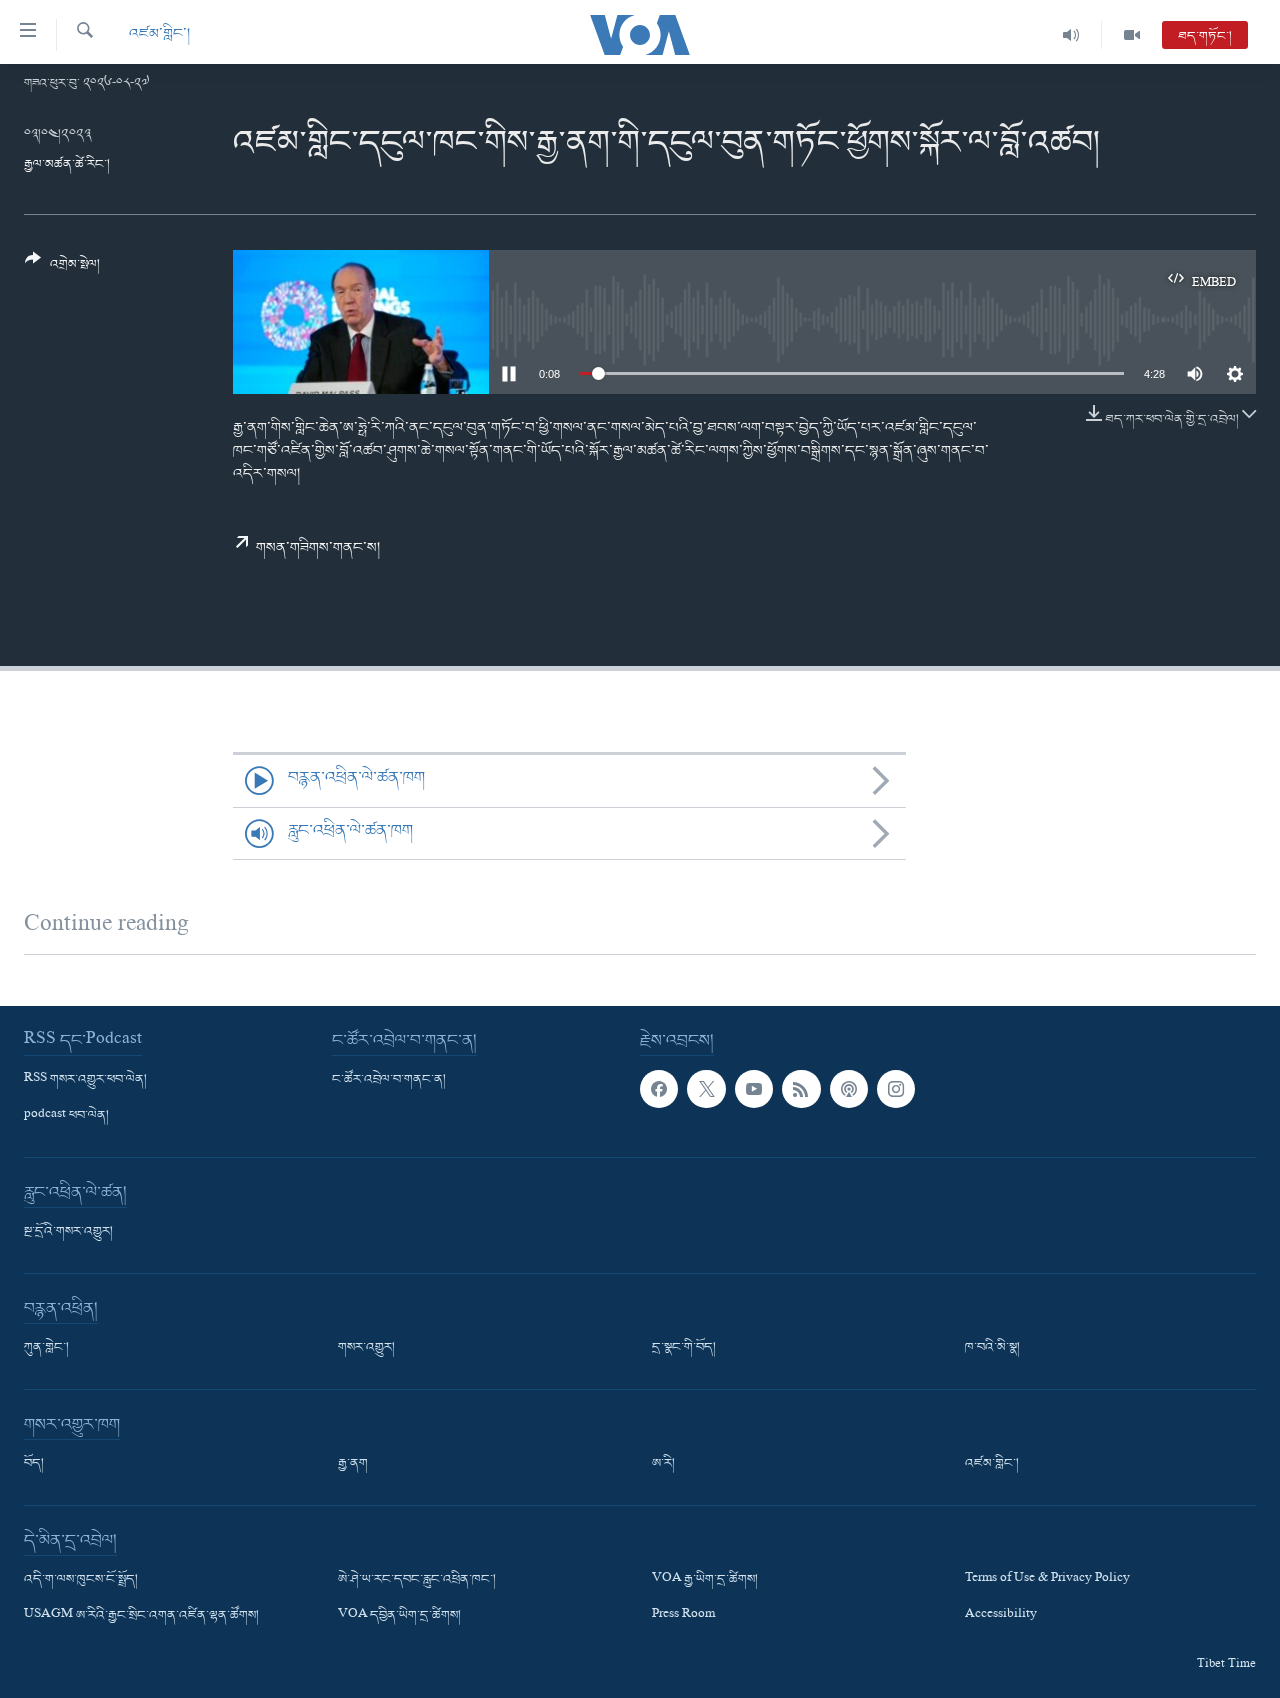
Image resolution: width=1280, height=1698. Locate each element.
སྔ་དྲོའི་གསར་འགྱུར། (68, 1232)
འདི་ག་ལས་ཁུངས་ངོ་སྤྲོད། (81, 1580)
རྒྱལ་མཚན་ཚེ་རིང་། (67, 164)
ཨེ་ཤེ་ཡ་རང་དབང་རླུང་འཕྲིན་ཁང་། (417, 1580)
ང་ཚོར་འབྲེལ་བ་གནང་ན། (389, 1079)
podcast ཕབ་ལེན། (66, 1116)
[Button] (62, 269)
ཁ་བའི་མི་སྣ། (992, 1348)
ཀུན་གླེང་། (46, 1348)
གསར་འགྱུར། (366, 1348)
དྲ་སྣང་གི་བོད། (684, 1348)
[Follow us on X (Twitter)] (706, 1088)
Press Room (683, 1616)
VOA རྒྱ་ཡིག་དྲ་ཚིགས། (705, 1580)
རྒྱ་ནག (353, 1464)
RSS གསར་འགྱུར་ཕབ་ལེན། (85, 1079)
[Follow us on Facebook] (659, 1088)
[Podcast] (849, 1088)
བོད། (34, 1464)
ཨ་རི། (663, 1464)
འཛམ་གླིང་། (159, 34)
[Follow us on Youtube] (754, 1088)
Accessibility (1001, 1616)
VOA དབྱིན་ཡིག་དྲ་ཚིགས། (399, 1616)
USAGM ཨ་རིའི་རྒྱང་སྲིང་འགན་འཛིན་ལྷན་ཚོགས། (141, 1616)
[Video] (1132, 35)
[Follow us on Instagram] (896, 1088)
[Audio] (1071, 35)
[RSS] (801, 1088)
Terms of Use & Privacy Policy (1047, 1580)
